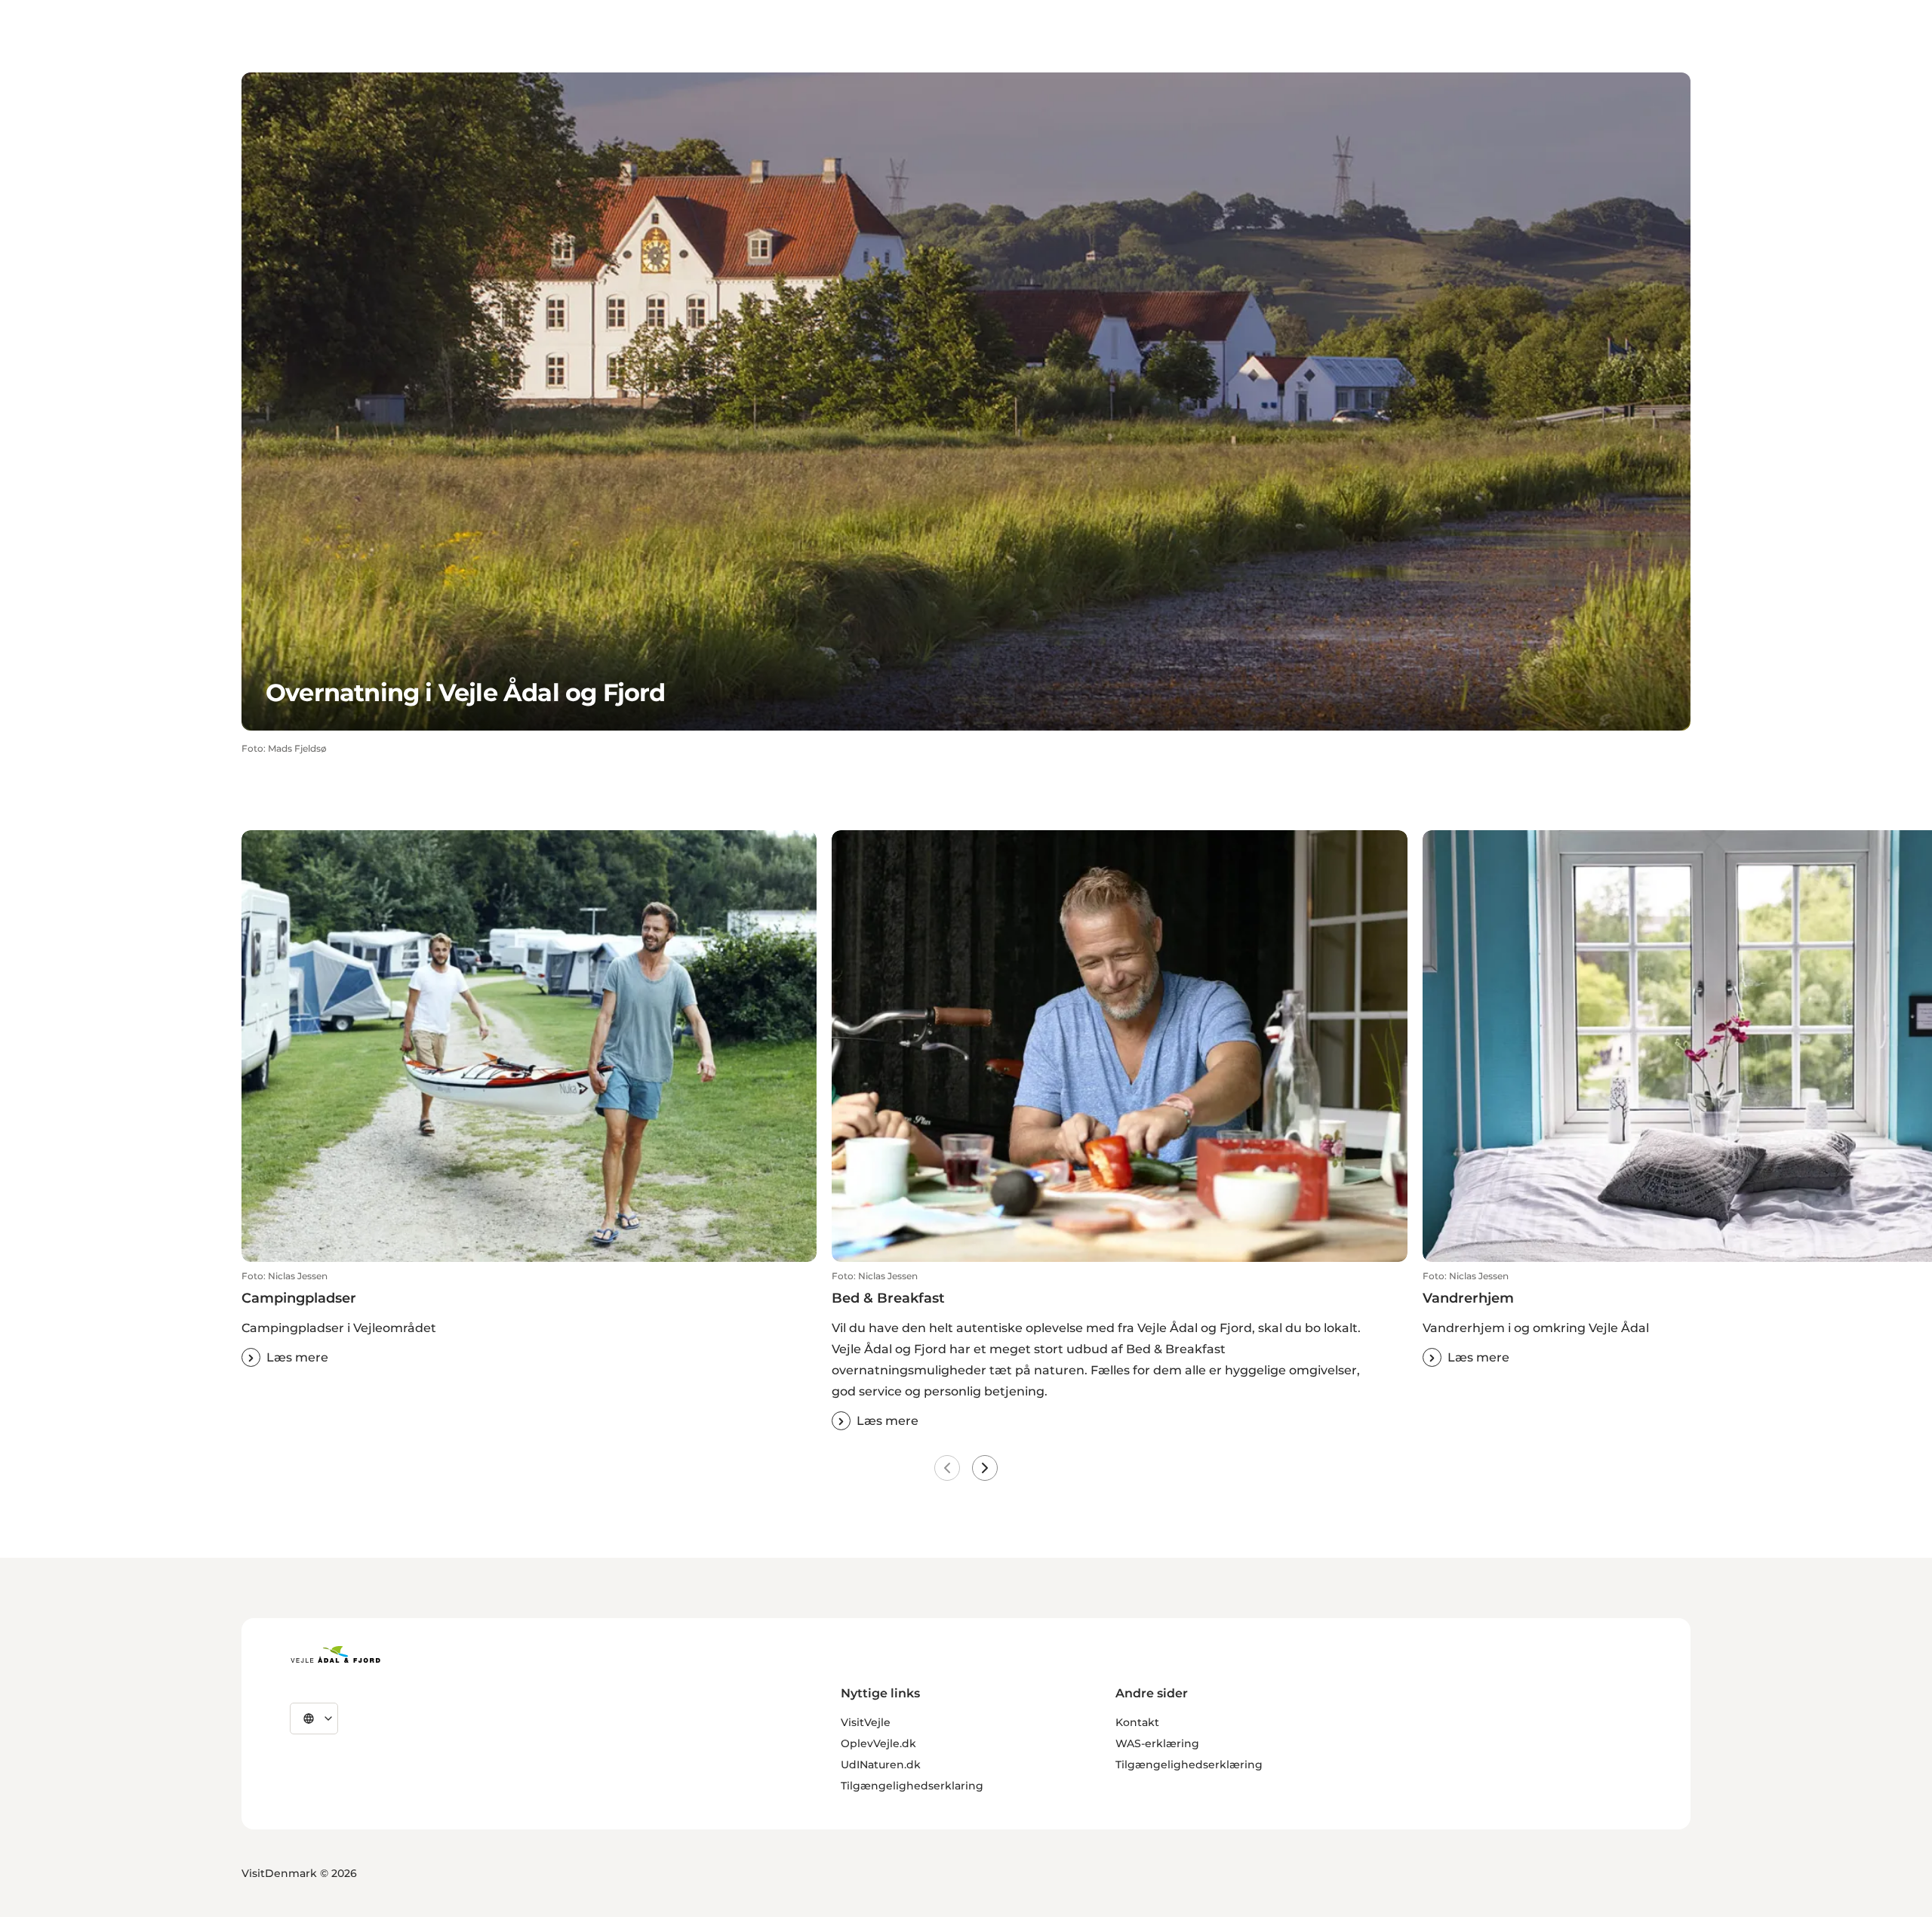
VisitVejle (866, 1722)
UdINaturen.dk (881, 1765)
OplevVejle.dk (878, 1743)
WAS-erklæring (1157, 1743)
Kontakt (1137, 1722)
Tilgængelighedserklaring (912, 1786)
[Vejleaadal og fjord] (335, 1654)
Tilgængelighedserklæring (1189, 1765)
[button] (529, 1319)
